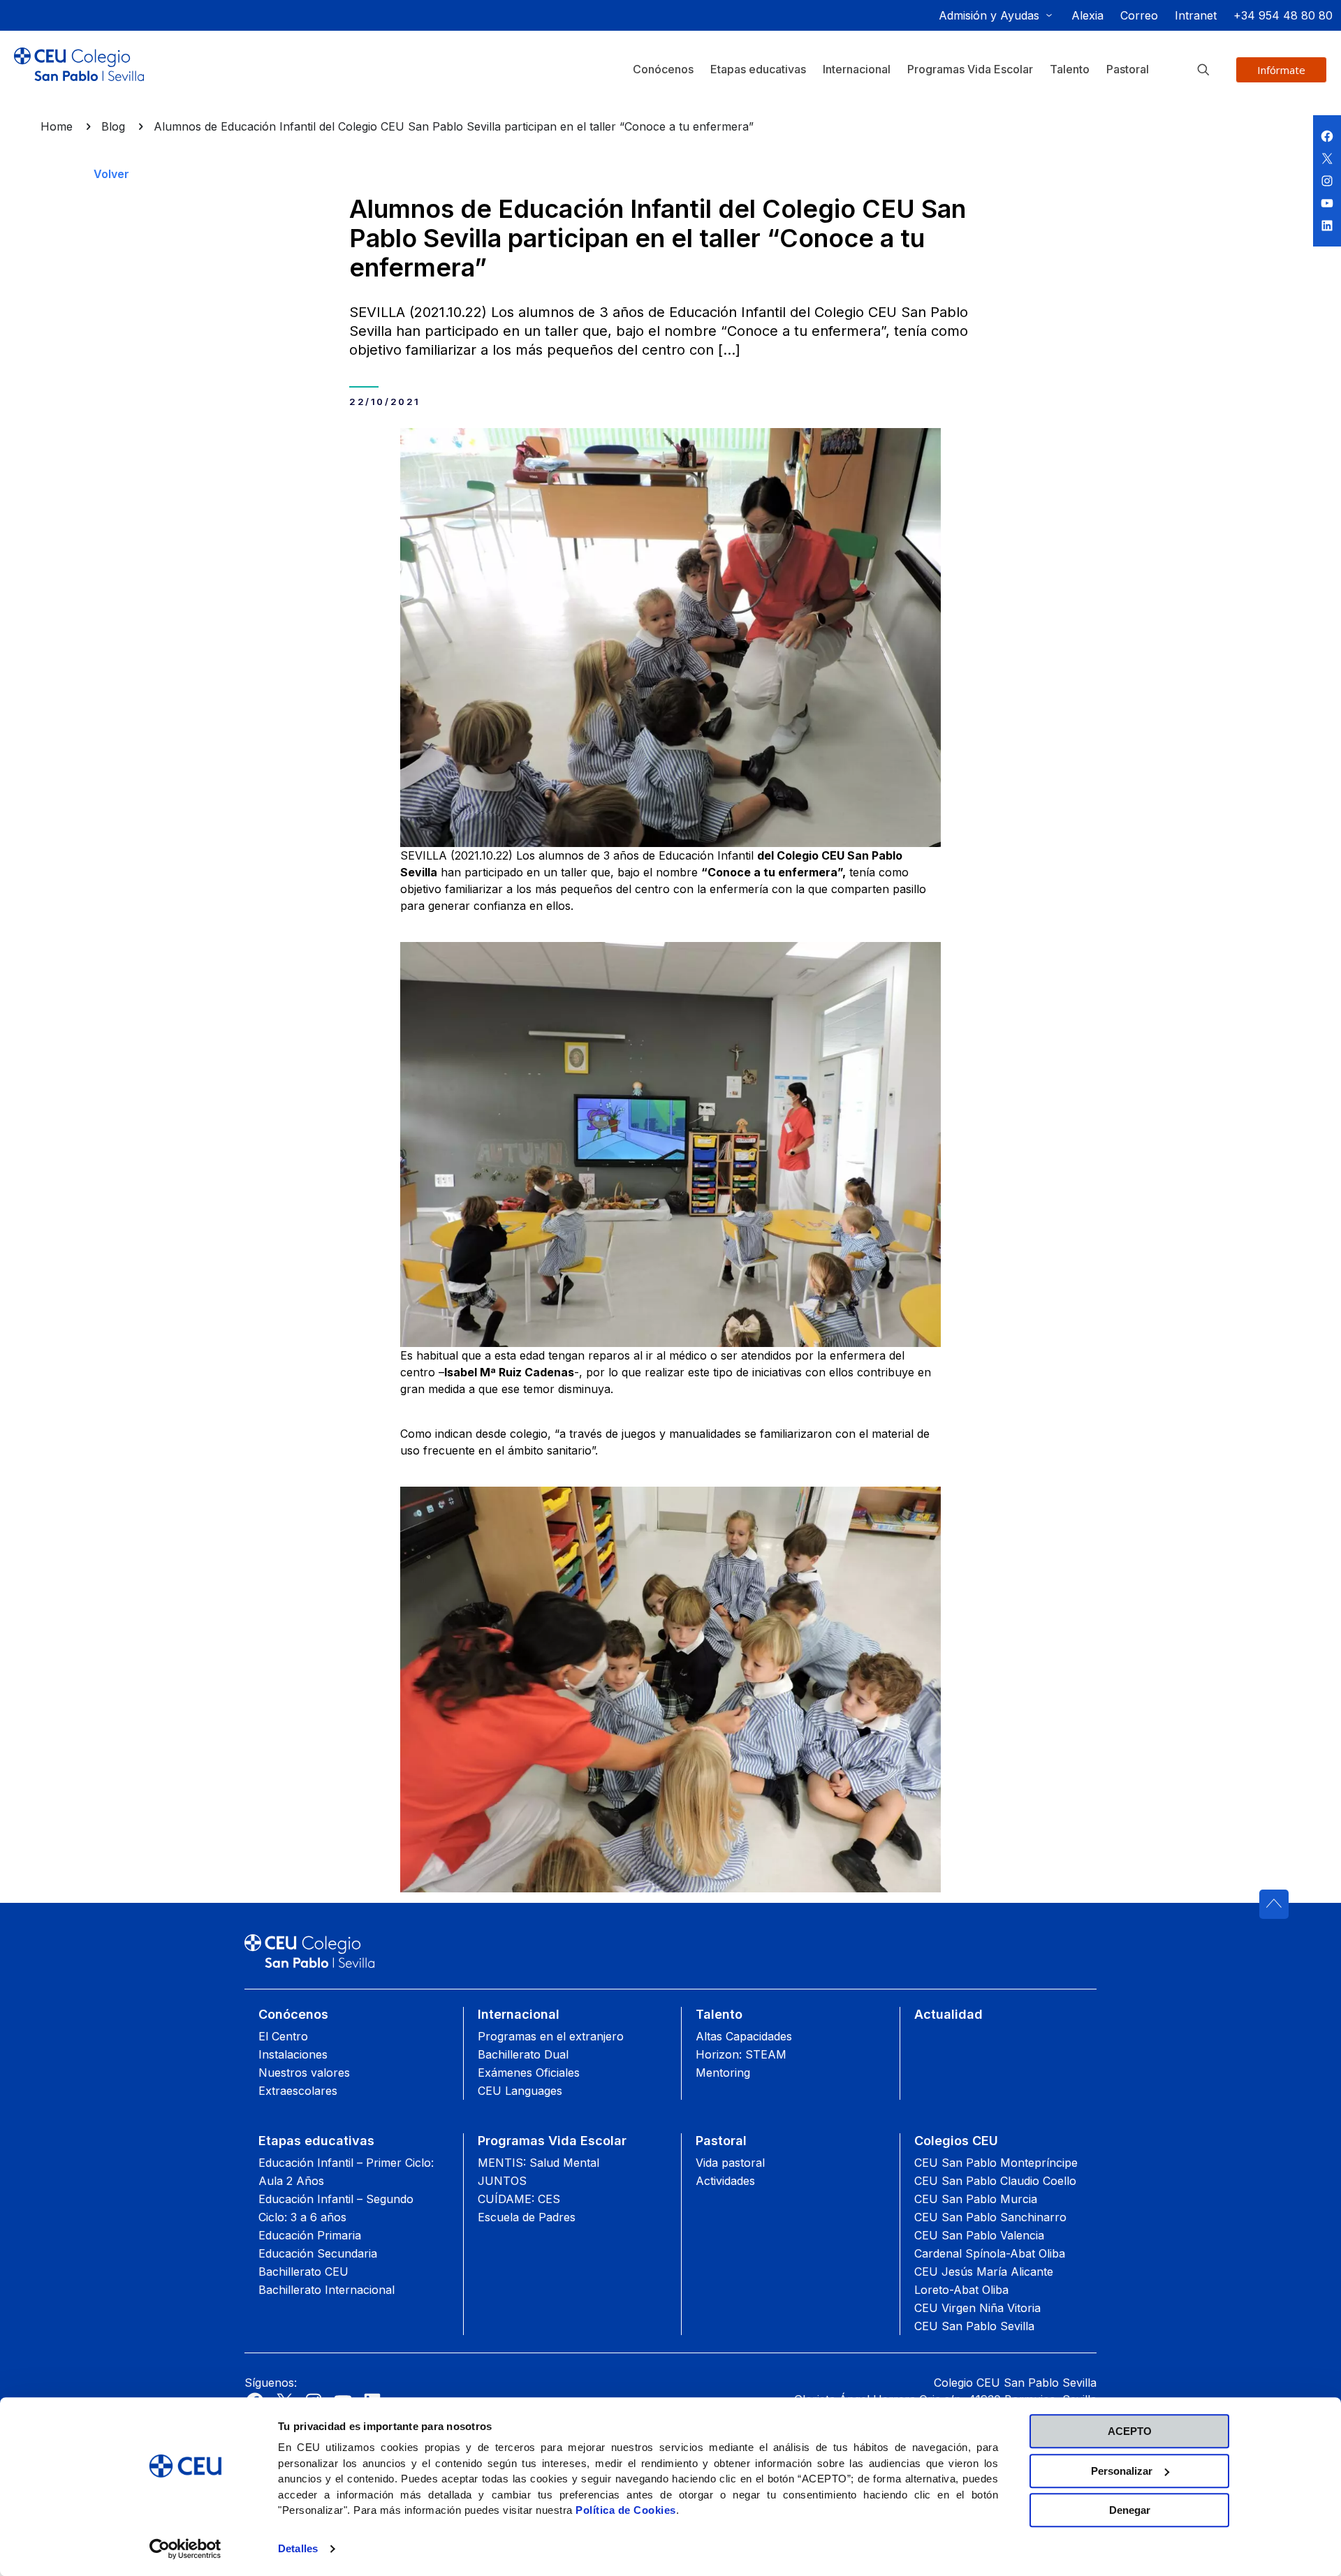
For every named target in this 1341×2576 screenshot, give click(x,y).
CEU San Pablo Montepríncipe (996, 2163)
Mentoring (723, 2073)
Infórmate (1281, 70)
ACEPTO (1130, 2431)
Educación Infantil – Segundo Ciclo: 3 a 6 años (336, 2208)
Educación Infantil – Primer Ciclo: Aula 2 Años (346, 2172)
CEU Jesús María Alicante (984, 2272)
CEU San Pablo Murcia (976, 2199)
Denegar (1130, 2510)
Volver (111, 174)
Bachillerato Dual (523, 2054)
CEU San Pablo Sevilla (974, 2326)
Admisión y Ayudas (989, 15)
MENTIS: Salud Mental (538, 2163)
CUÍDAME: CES (519, 2199)
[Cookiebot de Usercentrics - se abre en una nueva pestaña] (185, 2549)
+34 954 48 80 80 (1283, 15)
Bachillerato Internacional (327, 2290)
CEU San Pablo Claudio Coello (995, 2181)
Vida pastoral (730, 2163)
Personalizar (1122, 2471)
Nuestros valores (304, 2073)
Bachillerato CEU (303, 2272)
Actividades (725, 2181)
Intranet (1196, 15)
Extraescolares (298, 2091)
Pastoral (721, 2141)
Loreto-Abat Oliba (961, 2290)
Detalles (298, 2548)
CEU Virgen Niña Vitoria (977, 2308)
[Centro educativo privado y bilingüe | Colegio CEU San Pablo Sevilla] (79, 75)
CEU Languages (520, 2091)
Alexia (1087, 15)
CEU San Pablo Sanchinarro (990, 2217)
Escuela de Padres (527, 2217)
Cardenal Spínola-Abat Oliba (990, 2253)
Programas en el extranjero (551, 2036)
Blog (113, 126)
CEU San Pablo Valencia (979, 2235)
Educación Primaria (310, 2235)
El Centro (283, 2036)
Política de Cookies (626, 2510)
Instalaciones (293, 2054)
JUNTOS (502, 2181)
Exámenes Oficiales (529, 2073)
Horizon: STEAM (741, 2054)
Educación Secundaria (318, 2253)
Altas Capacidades (744, 2036)
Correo (1139, 15)
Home (57, 126)
